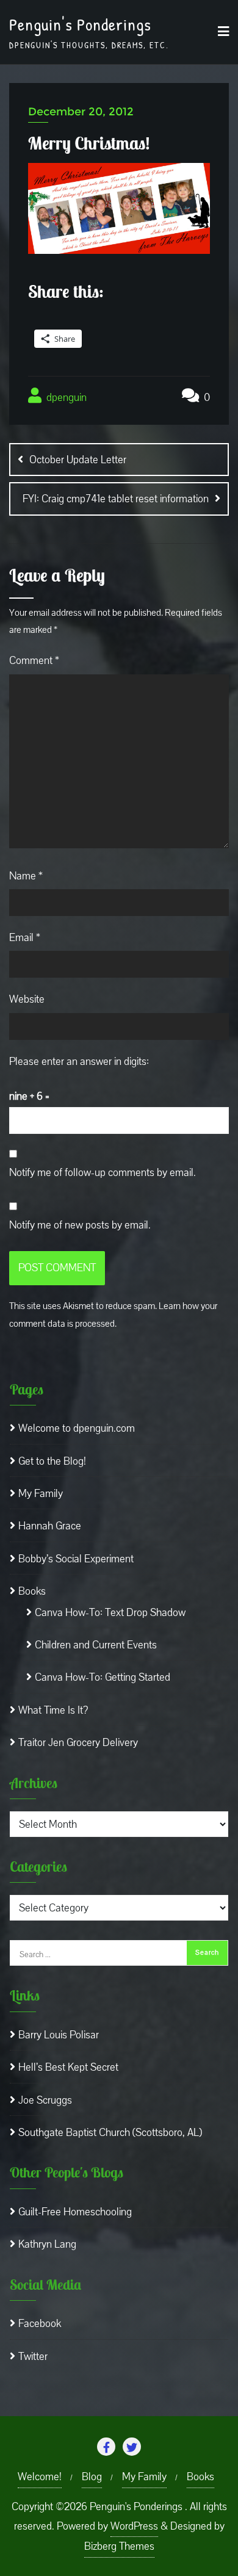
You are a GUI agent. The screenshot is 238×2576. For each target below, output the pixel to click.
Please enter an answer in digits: (79, 1062)
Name (26, 876)
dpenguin (65, 398)
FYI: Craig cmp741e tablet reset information (116, 499)
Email (25, 938)
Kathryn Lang (47, 2244)
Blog (92, 2477)
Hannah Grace (50, 1526)
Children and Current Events (96, 1645)
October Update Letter (78, 460)
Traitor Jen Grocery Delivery (78, 1743)
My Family (41, 1494)
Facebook (40, 2324)
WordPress (134, 2526)
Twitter (33, 2357)
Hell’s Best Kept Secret (68, 2067)
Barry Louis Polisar (59, 2035)
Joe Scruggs (45, 2100)
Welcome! (40, 2477)
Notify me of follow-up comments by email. (103, 1173)
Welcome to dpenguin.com (77, 1428)
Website (27, 999)
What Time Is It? (53, 1710)
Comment (34, 661)
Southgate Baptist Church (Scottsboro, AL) (110, 2133)
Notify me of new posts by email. (80, 1225)
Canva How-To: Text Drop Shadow (110, 1613)
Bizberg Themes (119, 2546)
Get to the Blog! (52, 1461)
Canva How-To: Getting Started (103, 1677)
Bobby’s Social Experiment (76, 1559)
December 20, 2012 (81, 112)
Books (32, 1591)
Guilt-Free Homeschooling (75, 2212)
